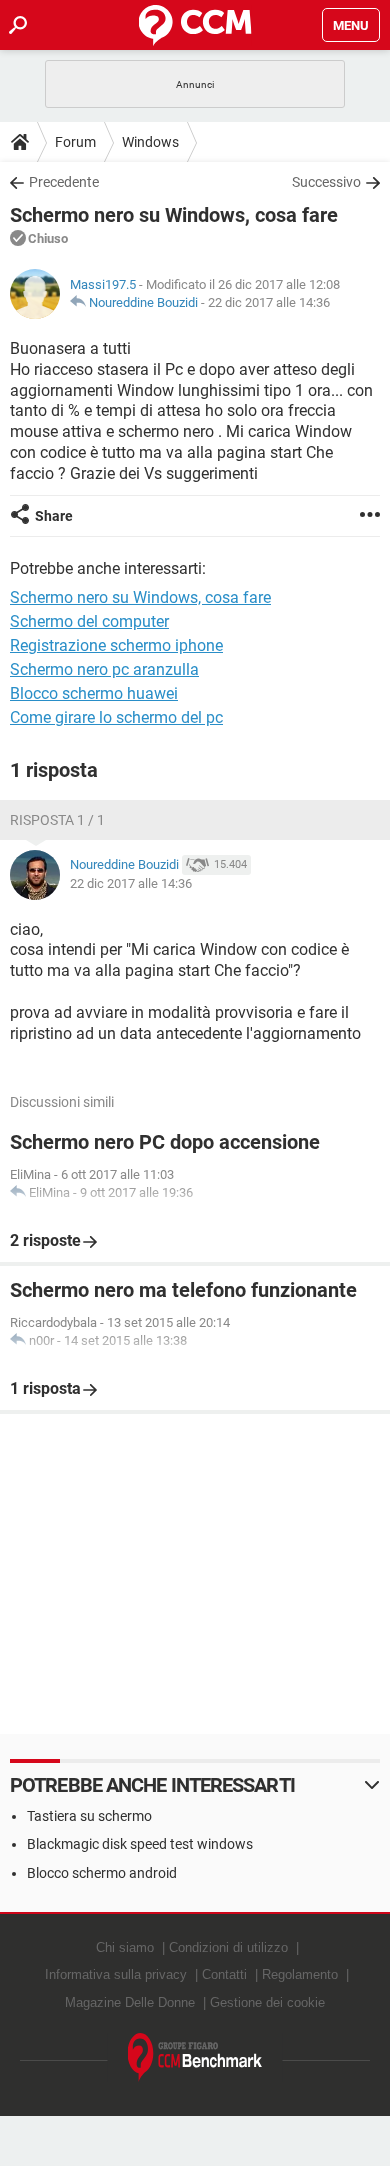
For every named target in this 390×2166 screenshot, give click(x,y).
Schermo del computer (89, 621)
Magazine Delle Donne (130, 2002)
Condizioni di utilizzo (228, 1947)
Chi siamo (125, 1947)
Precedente (64, 182)
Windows (150, 142)
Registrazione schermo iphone (116, 645)
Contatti (224, 1974)
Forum (75, 142)
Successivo (326, 182)
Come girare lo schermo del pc (116, 717)
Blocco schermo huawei (94, 693)
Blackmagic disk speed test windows (140, 1844)
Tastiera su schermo (89, 1816)
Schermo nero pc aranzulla (104, 669)
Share (54, 516)
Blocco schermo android (102, 1873)
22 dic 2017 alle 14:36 (269, 302)
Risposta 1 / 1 (57, 820)
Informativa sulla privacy (116, 1974)
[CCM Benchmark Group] (195, 2057)
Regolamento (300, 1974)
